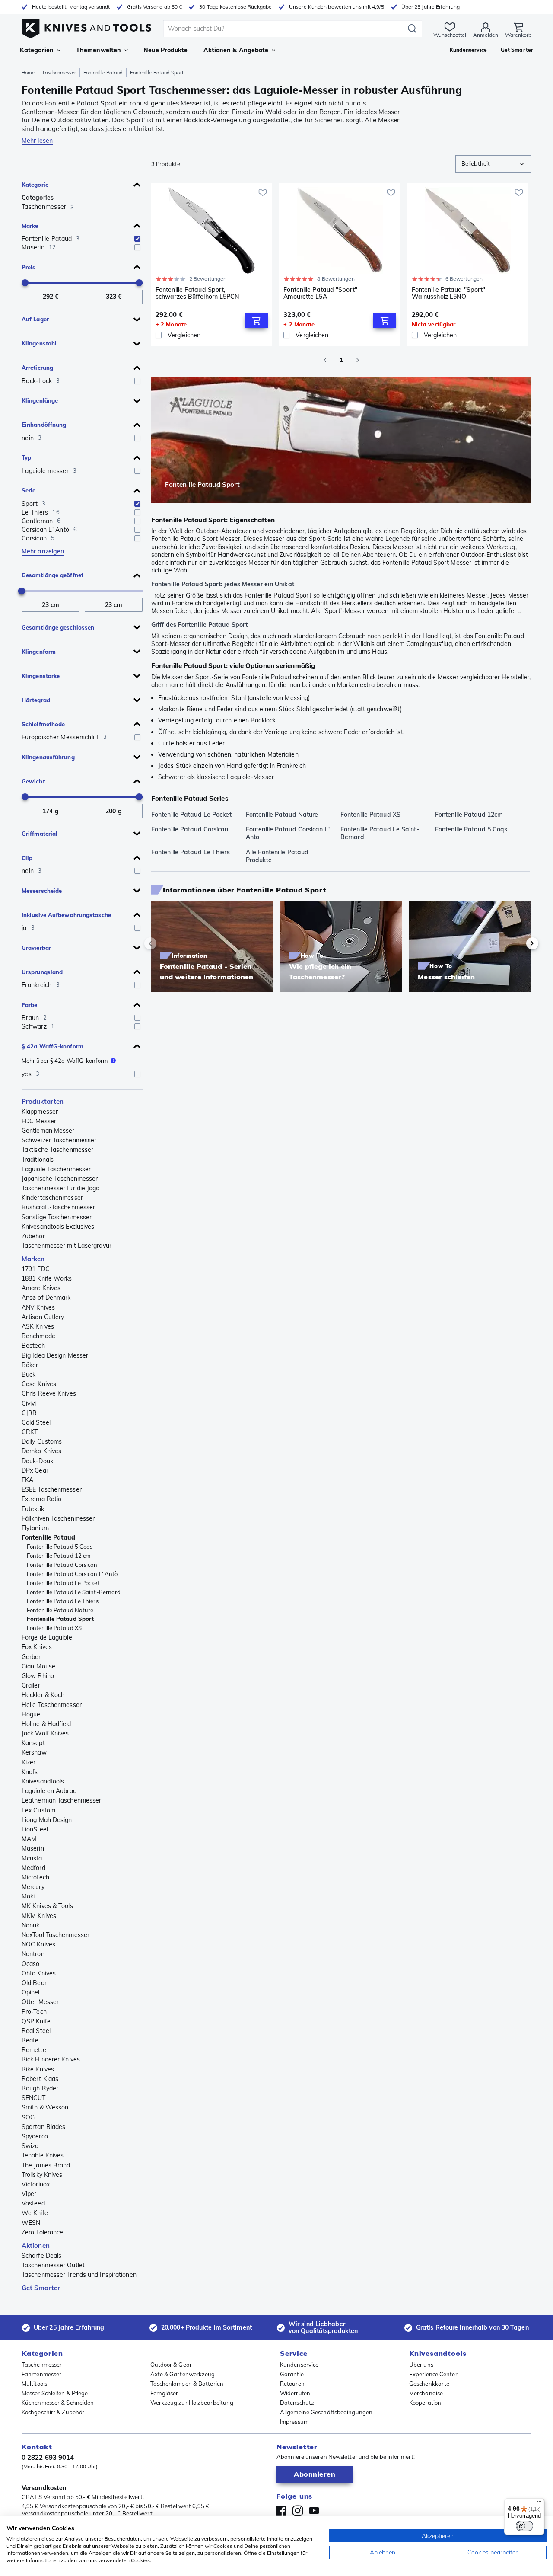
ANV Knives (38, 1307)
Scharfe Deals (41, 2256)
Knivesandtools (43, 1781)
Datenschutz (297, 2403)
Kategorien (37, 50)
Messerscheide (42, 891)
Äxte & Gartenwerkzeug (183, 2374)
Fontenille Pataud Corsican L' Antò (72, 1574)
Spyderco (35, 2136)
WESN (31, 2223)
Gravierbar (36, 948)
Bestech (33, 1346)
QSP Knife (36, 2021)
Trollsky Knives (42, 2175)
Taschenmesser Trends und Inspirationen (79, 2275)
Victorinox (36, 2184)
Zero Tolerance (42, 2232)
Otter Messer (40, 2002)
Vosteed (33, 2203)
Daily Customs (42, 1441)
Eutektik (33, 1509)
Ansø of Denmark (46, 1298)
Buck (29, 1374)
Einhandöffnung (44, 425)
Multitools (34, 2384)
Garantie (292, 2374)
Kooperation (425, 2403)
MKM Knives (39, 1916)
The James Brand (46, 2165)
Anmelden (486, 35)
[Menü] (539, 2503)
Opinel (31, 1992)
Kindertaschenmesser (52, 1198)
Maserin (33, 1848)
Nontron (33, 1954)
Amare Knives (41, 1288)
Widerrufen (295, 2393)
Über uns (421, 2365)
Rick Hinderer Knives (51, 2059)
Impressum (294, 2422)
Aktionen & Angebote (236, 50)
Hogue (31, 1714)
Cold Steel (36, 1422)
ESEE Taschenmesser (52, 1489)
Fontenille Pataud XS (54, 1628)
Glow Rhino (38, 1676)
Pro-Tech (34, 2012)
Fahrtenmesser (41, 2374)
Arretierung (37, 368)
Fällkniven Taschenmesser (58, 1518)
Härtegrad (36, 700)
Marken (33, 1259)
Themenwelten (99, 50)
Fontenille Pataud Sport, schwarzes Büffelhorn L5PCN (198, 293)
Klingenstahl (39, 343)
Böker (30, 1365)
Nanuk (31, 1925)
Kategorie (35, 185)
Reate (30, 2040)
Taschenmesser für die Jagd (61, 1188)
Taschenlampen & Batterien (187, 2384)
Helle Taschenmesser (52, 1705)
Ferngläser (164, 2393)
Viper (29, 2194)
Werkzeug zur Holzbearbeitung (192, 2403)
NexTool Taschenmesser (56, 1935)
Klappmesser (40, 1112)
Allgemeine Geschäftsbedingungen (326, 2412)
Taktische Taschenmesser (57, 1150)
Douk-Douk (37, 1461)
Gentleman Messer (48, 1131)
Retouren (292, 2384)
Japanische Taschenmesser (60, 1179)
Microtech (35, 1877)
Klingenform (39, 652)
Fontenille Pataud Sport (60, 1619)
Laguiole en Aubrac (49, 1791)
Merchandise (426, 2393)
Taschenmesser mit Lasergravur (67, 1246)
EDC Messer (39, 1121)
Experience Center (433, 2374)
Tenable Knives (43, 2155)
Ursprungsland (42, 972)
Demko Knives (41, 1451)
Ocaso (31, 1964)
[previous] (165, 943)
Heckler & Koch (43, 1695)
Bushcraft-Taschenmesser (58, 1207)
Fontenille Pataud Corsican (62, 1565)
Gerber (31, 1657)
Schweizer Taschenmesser (59, 1140)
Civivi (29, 1403)
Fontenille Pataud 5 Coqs (60, 1547)
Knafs (30, 1772)
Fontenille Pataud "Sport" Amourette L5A (320, 293)
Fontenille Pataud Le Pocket (63, 1583)
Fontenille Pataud (103, 73)
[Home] (86, 27)
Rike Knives (38, 2069)
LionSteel (35, 1829)
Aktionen (36, 2245)
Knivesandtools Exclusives (58, 1227)
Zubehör (33, 1236)
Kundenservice (299, 2365)
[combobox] (493, 164)
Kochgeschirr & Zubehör (53, 2412)
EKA (27, 1480)
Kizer (29, 1762)
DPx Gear (35, 1470)
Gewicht (33, 781)
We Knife (35, 2213)
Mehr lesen (37, 141)
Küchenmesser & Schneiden (58, 2403)
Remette (34, 2050)
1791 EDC (36, 1269)
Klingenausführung (48, 757)
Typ (26, 457)
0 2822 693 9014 (48, 2457)
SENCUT (34, 2098)
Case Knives (39, 1384)
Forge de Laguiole (47, 1637)
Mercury (33, 1887)
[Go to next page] (358, 360)
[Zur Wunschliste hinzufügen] (263, 192)
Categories (38, 198)
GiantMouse (38, 1666)
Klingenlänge (40, 400)
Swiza (30, 2146)
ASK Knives (38, 1326)
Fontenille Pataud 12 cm (59, 1556)
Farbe (30, 1005)
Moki (28, 1896)
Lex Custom (38, 1810)
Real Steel (36, 2031)
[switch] (524, 2526)
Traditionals (38, 1160)
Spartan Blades (43, 2127)
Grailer (31, 1685)
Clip (27, 858)
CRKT (30, 1432)
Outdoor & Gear (171, 2365)
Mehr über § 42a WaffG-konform (65, 1061)
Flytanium (35, 1528)
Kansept (33, 1743)
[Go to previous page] (325, 360)
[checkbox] (137, 239)
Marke (30, 226)
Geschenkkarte (429, 2384)
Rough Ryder (40, 2088)
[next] (518, 943)
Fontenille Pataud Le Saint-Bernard (74, 1592)
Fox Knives (37, 1647)
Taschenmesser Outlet (53, 2265)
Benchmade (38, 1336)
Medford (33, 1868)
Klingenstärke (41, 676)
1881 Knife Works (47, 1278)
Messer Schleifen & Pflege (55, 2393)
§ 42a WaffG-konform (52, 1046)
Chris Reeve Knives (49, 1393)
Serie (29, 490)
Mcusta (32, 1858)
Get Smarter (41, 2288)
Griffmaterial (40, 834)
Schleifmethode (43, 724)
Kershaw (34, 1752)
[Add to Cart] (256, 320)
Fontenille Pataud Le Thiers (63, 1601)
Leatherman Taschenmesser (61, 1800)
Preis (29, 267)
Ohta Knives (39, 1973)
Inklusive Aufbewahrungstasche (66, 915)
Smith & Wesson (45, 2107)
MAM (29, 1839)
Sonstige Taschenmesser (57, 1217)
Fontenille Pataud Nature (60, 1610)
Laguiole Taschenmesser (56, 1169)
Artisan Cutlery (43, 1317)
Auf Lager (35, 319)
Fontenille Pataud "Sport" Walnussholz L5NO (449, 293)
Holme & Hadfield (46, 1724)
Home (28, 73)
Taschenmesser (59, 73)
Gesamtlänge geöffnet (52, 575)
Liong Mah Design (47, 1820)
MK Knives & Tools (47, 1906)
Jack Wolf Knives (45, 1733)
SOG (28, 2117)
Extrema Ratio (41, 1499)
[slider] (25, 283)
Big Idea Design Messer (55, 1355)
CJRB (29, 1413)
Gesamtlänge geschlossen (58, 627)
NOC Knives (38, 1944)
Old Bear (34, 1983)
